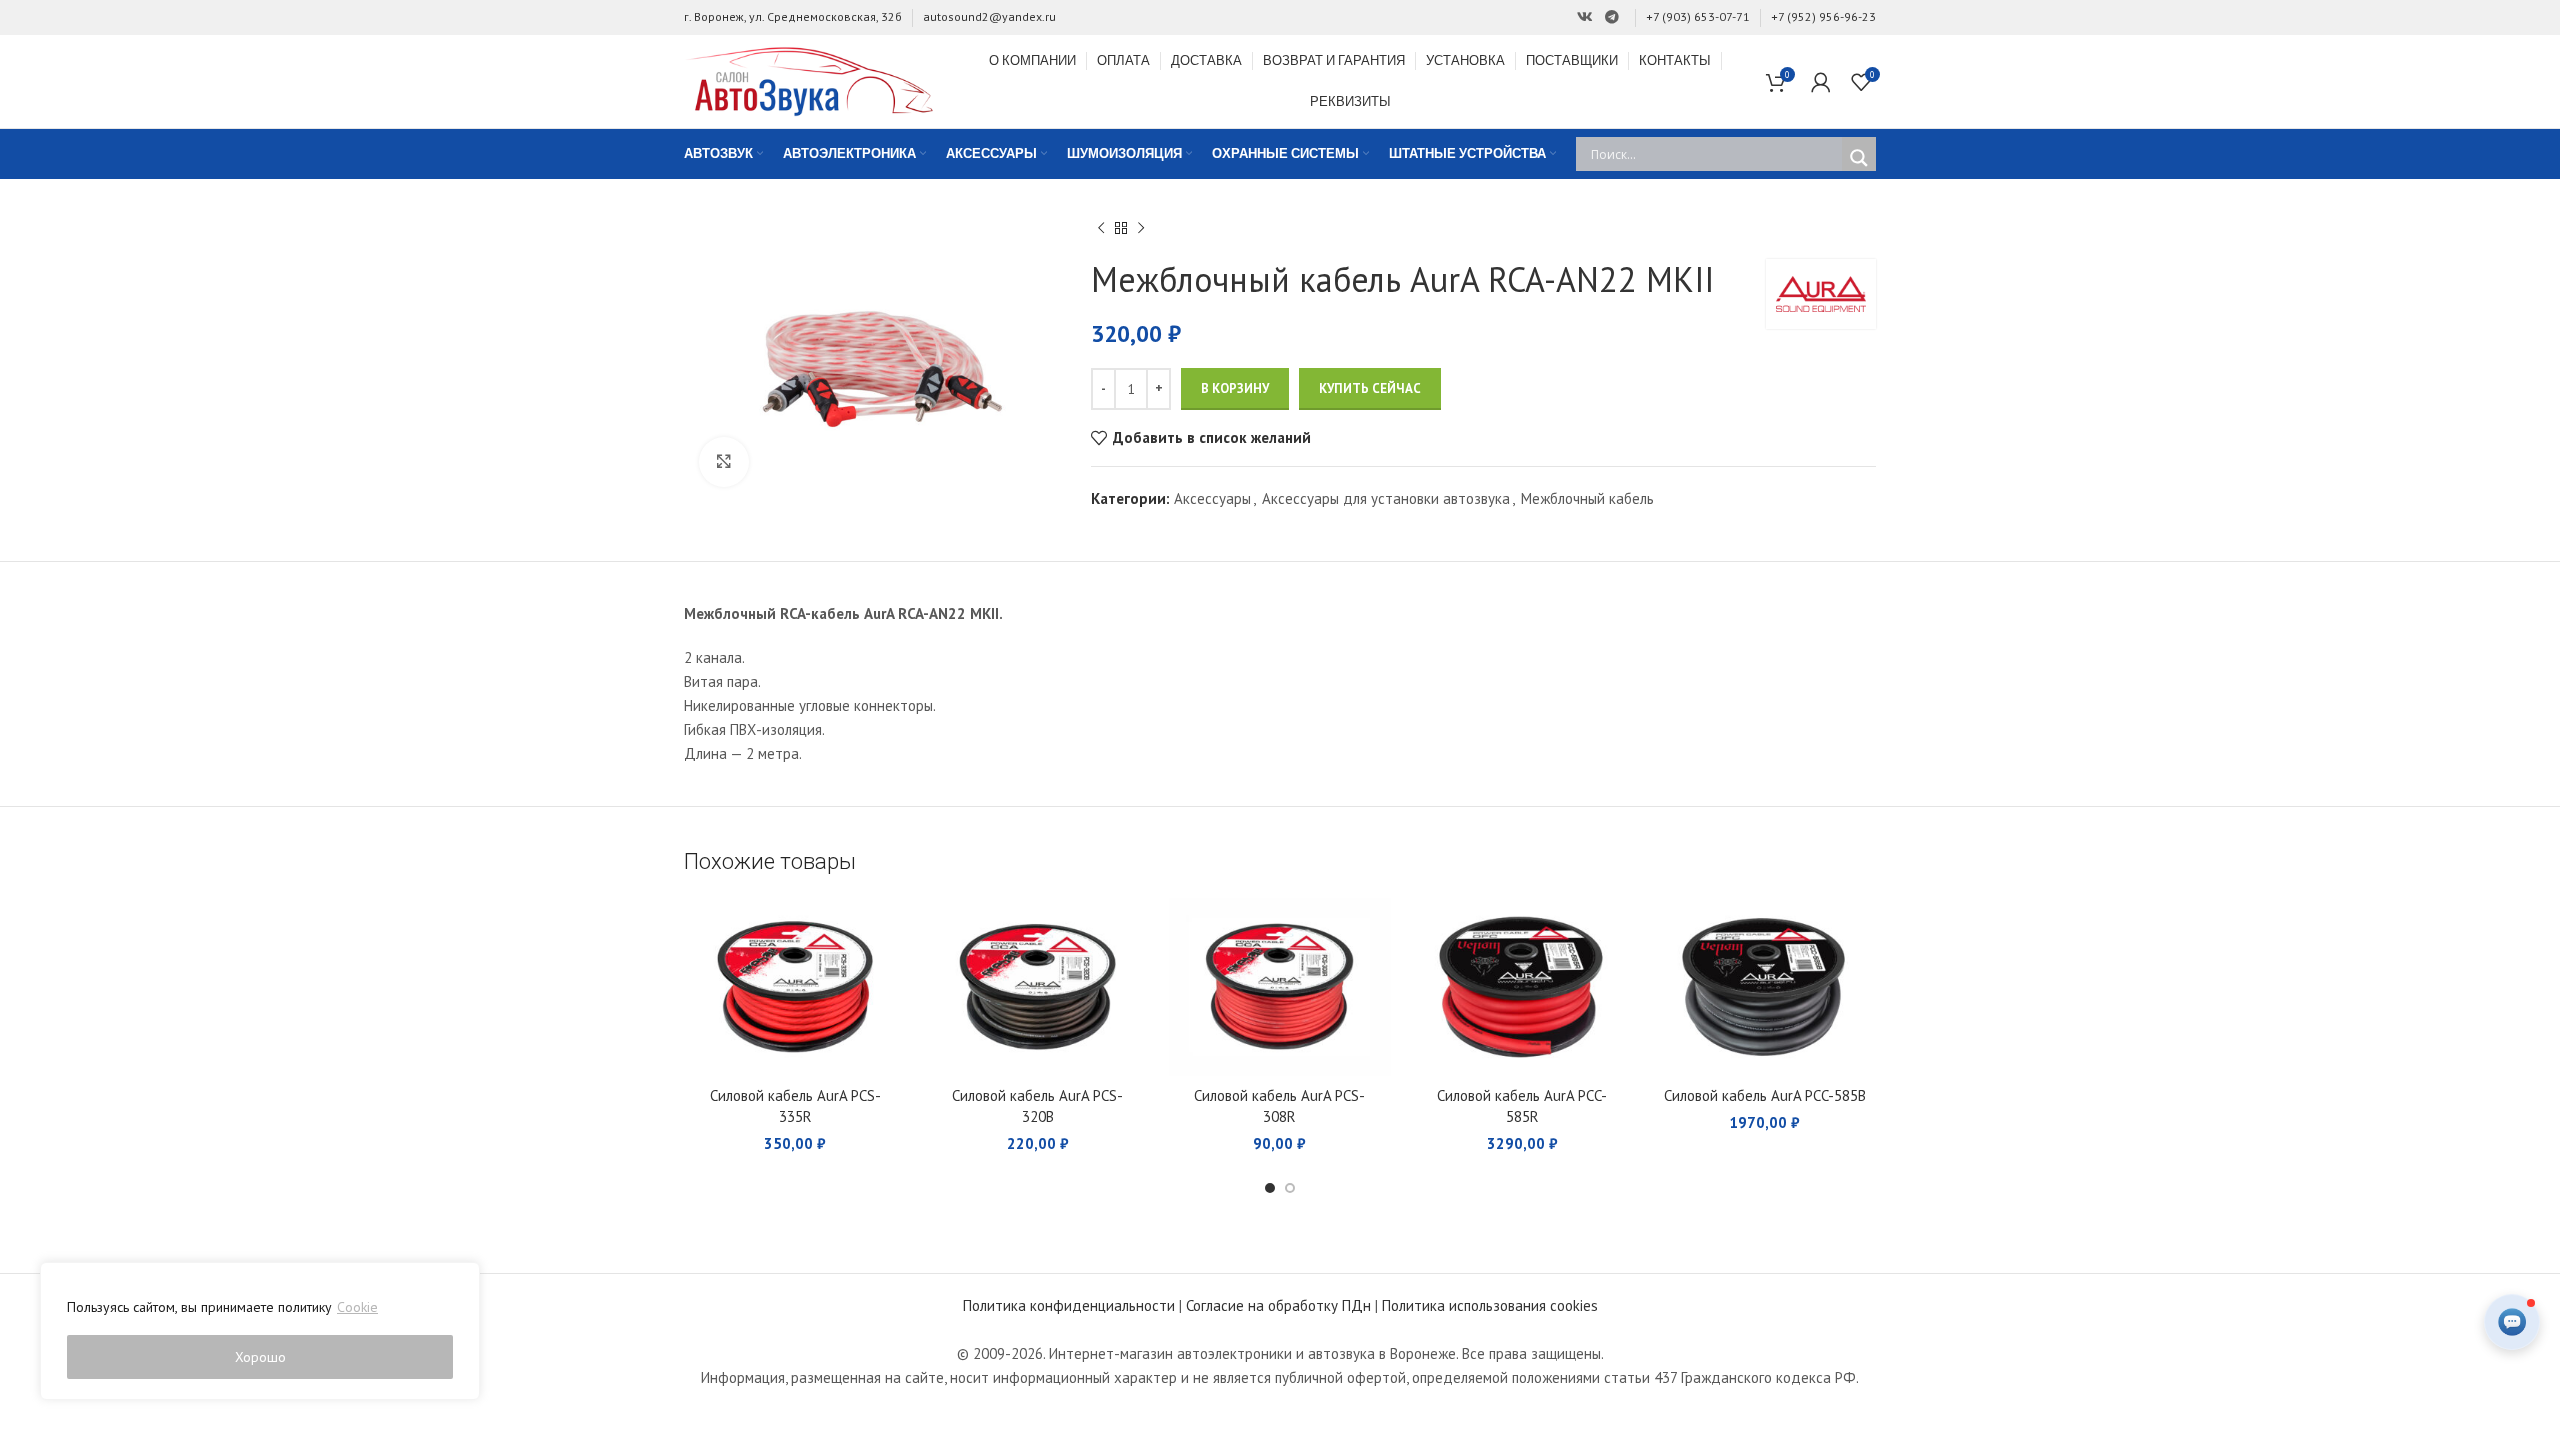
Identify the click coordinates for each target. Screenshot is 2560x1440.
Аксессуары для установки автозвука (1386, 498)
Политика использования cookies (1490, 1305)
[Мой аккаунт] (1821, 82)
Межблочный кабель (1587, 498)
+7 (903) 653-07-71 (1698, 16)
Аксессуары (1212, 498)
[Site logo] (809, 79)
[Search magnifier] (1859, 158)
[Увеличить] (724, 462)
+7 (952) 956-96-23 (1823, 16)
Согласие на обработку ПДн (1278, 1305)
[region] (260, 1331)
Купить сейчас (1370, 388)
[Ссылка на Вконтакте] (1585, 17)
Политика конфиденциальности (1069, 1305)
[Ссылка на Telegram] (1612, 17)
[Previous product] (1101, 229)
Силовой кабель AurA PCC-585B (1765, 1095)
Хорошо (260, 1357)
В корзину (1235, 388)
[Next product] (1141, 229)
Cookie (357, 1307)
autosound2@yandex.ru (989, 16)
